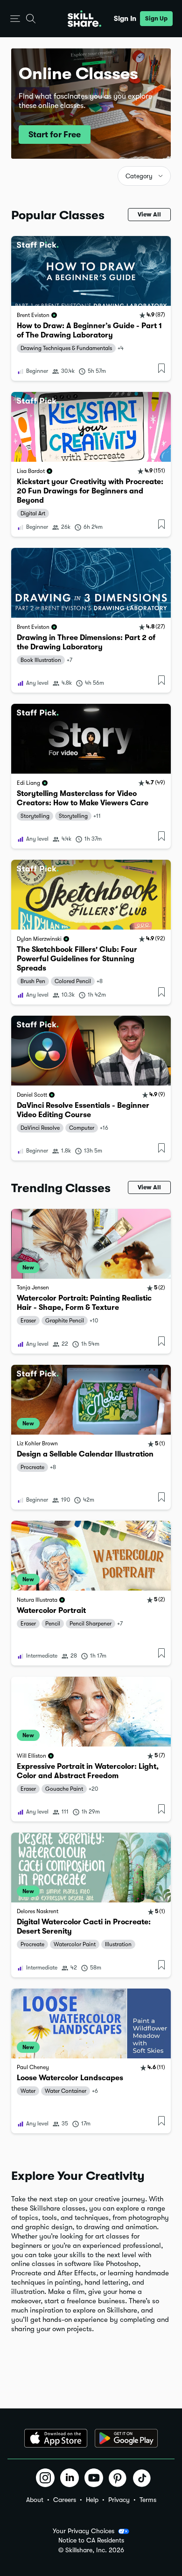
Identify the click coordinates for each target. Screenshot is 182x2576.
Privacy (119, 2500)
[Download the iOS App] (56, 2438)
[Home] (84, 19)
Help (92, 2500)
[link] (91, 308)
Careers (65, 2500)
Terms (148, 2500)
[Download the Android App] (126, 2438)
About (35, 2500)
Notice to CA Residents (91, 2540)
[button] (15, 19)
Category (139, 176)
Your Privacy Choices (84, 2531)
